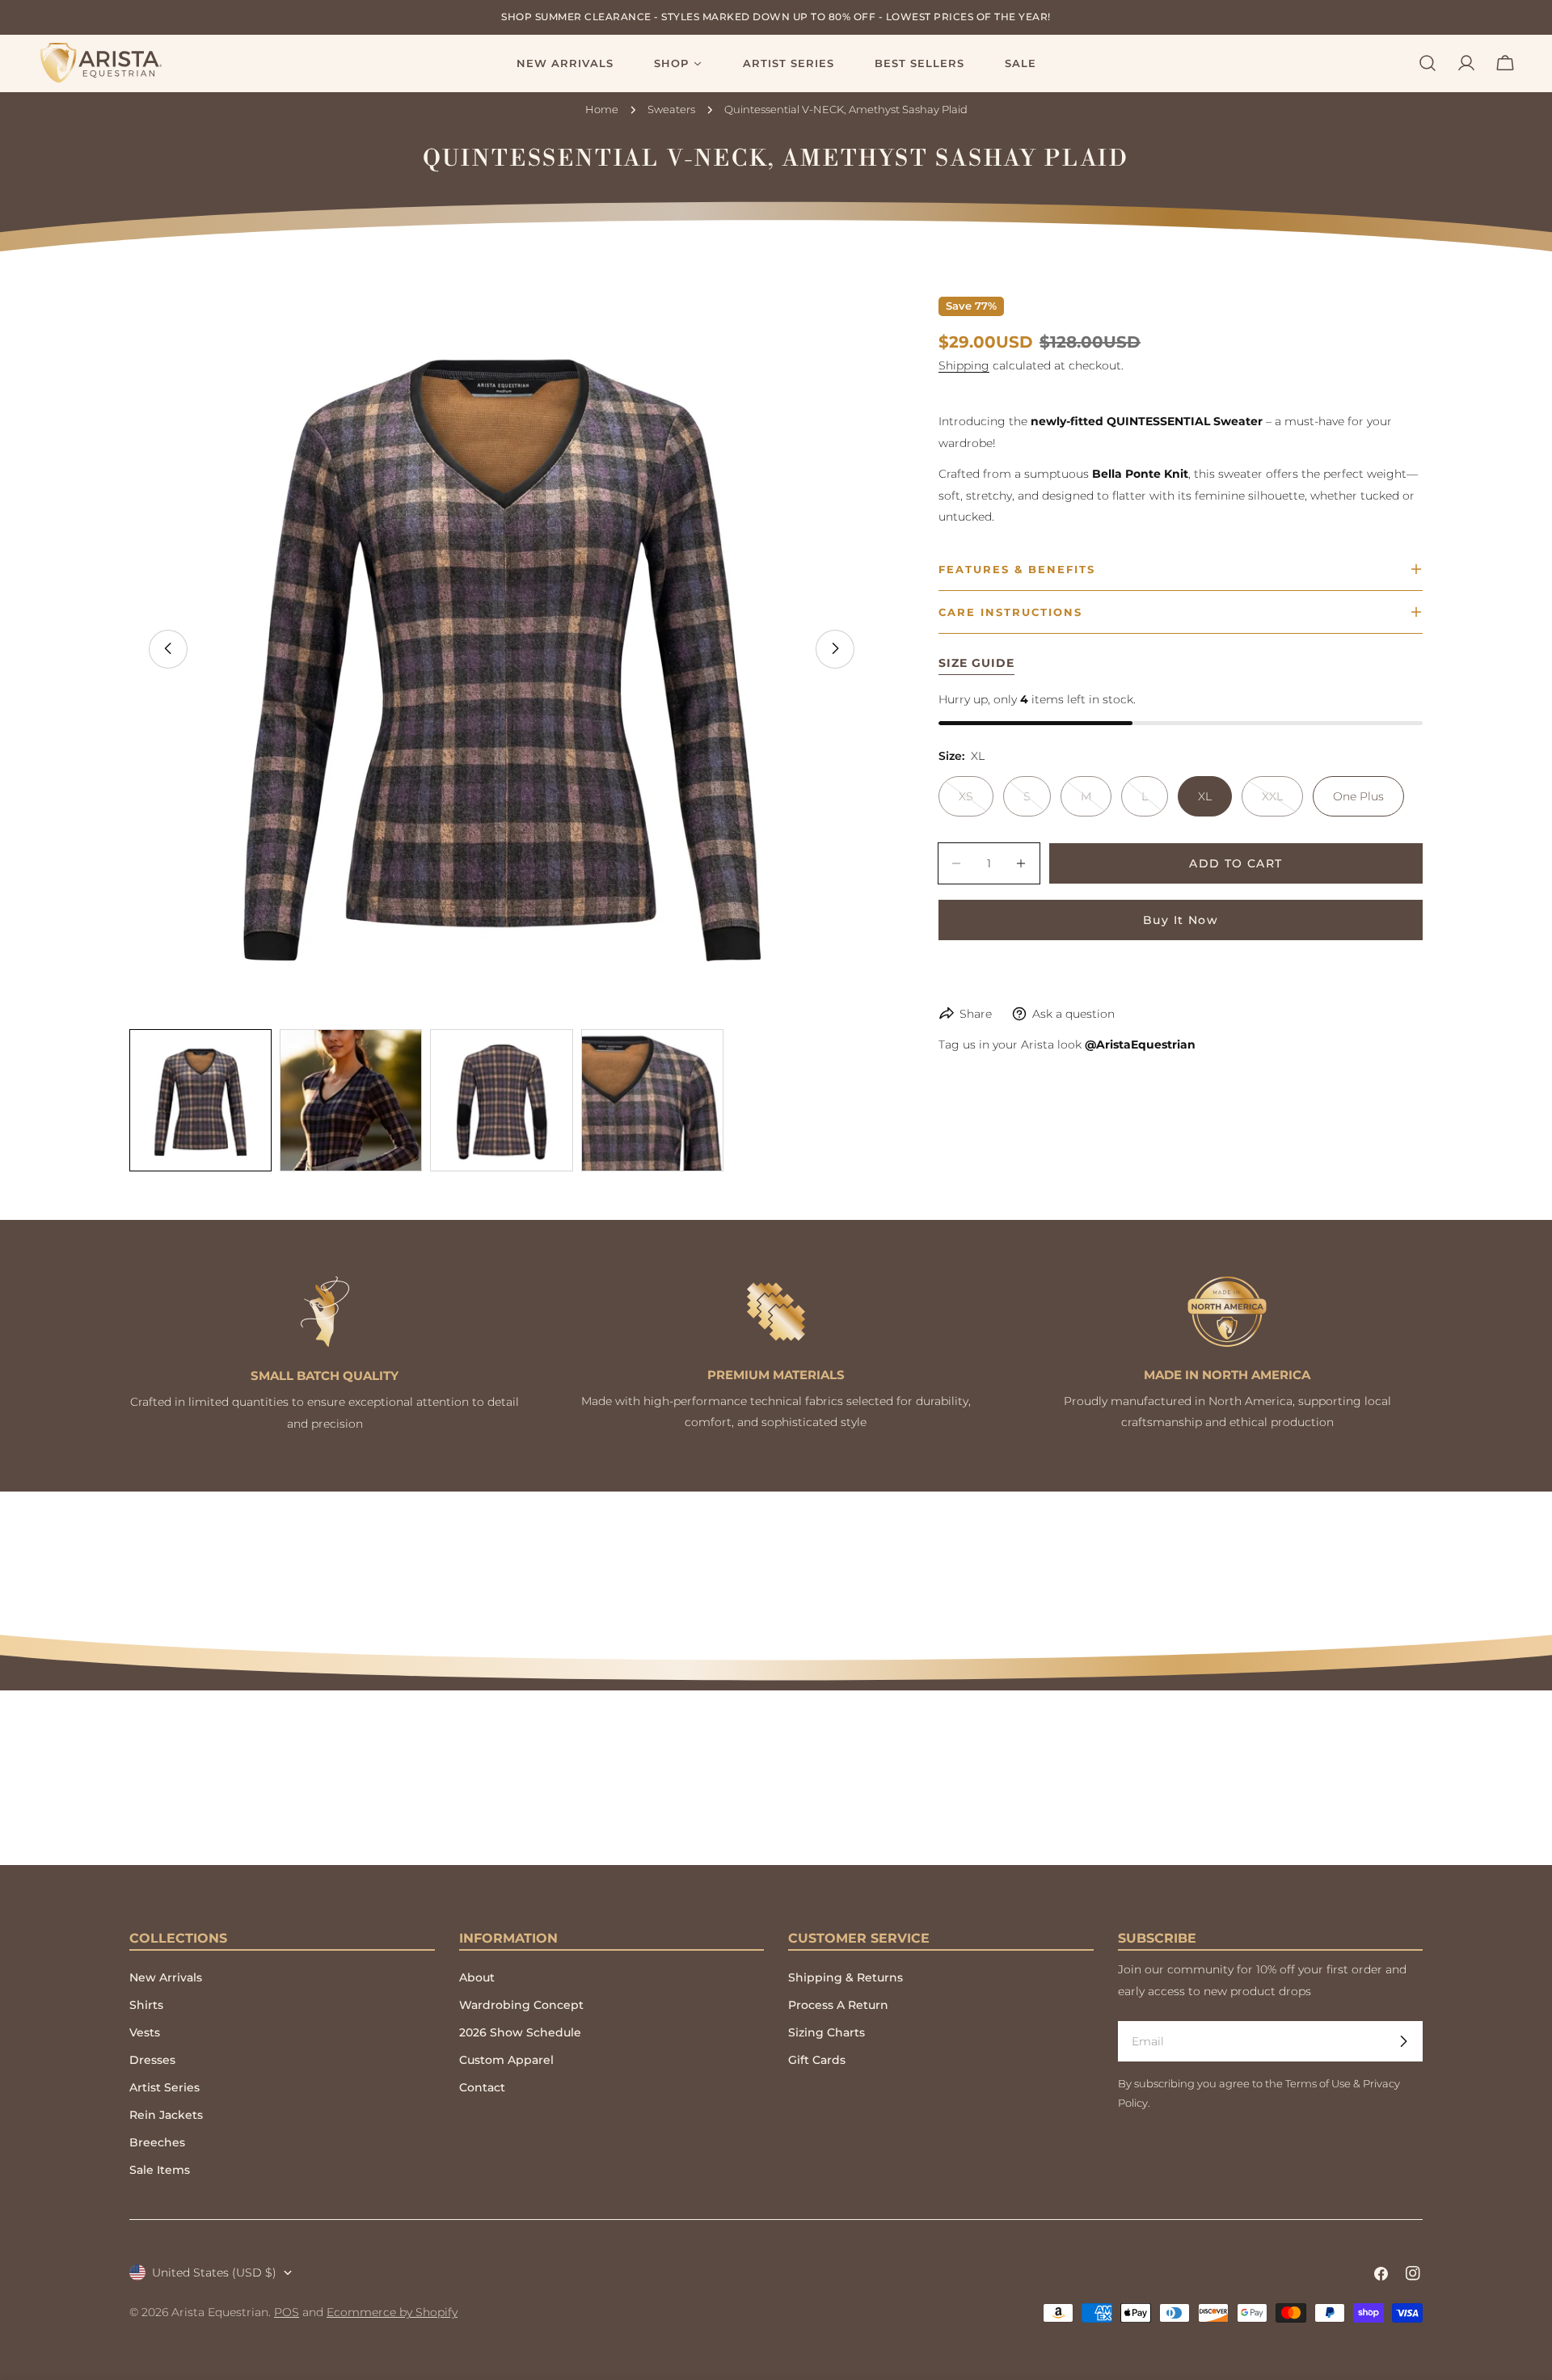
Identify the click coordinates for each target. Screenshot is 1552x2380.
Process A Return (838, 2005)
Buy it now (1181, 920)
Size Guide (976, 663)
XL (1205, 796)
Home (602, 110)
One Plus (1358, 796)
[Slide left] (168, 648)
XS (976, 803)
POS (287, 2312)
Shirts (146, 2005)
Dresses (152, 2060)
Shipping (964, 365)
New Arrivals (166, 1977)
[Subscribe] (1403, 2041)
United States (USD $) (214, 2272)
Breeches (157, 2142)
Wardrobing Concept (521, 2005)
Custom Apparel (506, 2060)
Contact (482, 2087)
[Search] (1428, 63)
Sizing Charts (827, 2032)
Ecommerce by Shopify (392, 2312)
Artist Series (164, 2087)
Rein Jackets (166, 2115)
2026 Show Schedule (520, 2032)
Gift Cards (817, 2060)
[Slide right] (835, 648)
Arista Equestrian (220, 2312)
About (477, 1977)
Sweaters (671, 110)
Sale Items (160, 2170)
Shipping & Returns (846, 1977)
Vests (145, 2032)
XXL (1282, 803)
